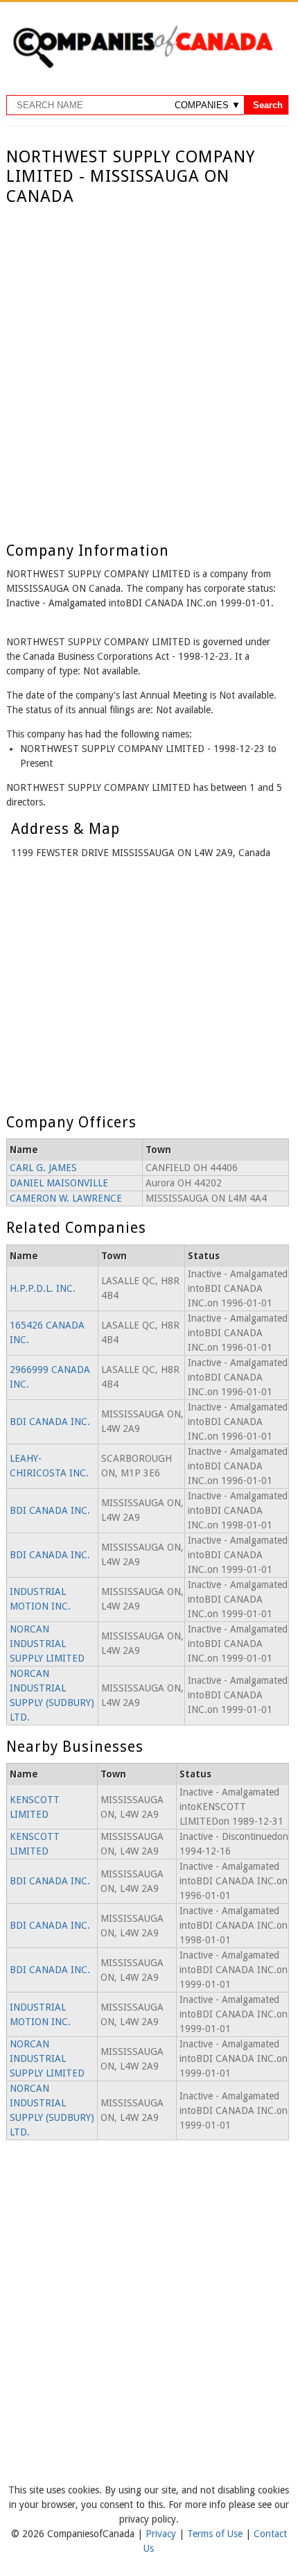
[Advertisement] (149, 363)
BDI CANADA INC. (50, 1422)
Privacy (162, 2534)
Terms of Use (216, 2534)
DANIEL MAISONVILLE (59, 1183)
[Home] (143, 66)
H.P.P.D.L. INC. (43, 1288)
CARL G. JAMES (43, 1168)
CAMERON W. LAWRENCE (66, 1198)
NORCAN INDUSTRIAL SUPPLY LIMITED (47, 1644)
